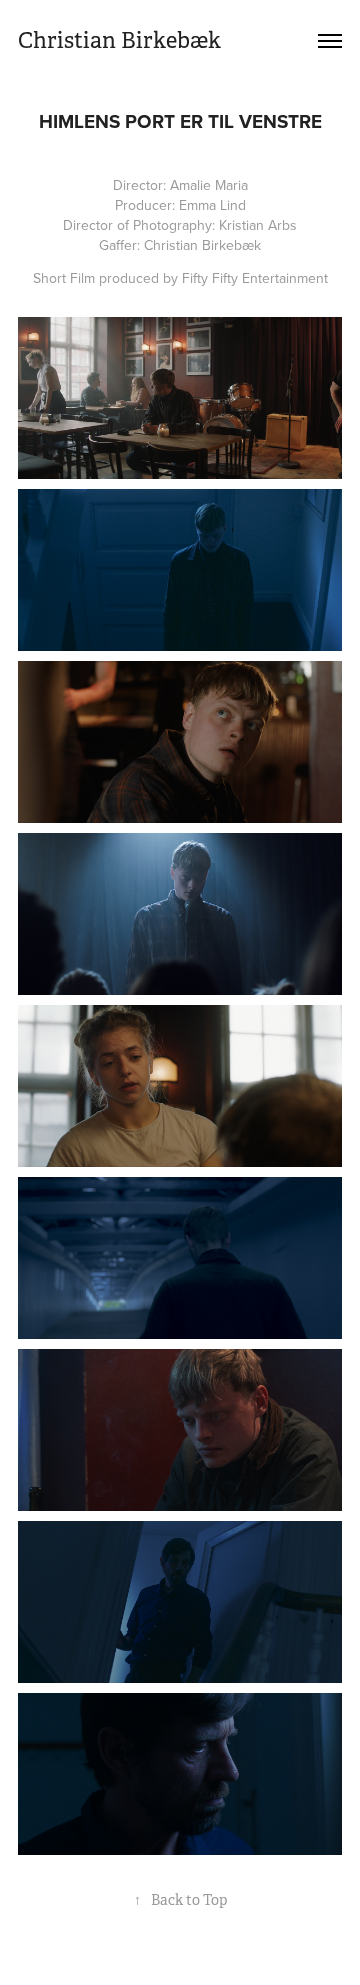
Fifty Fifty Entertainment (255, 278)
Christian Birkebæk (119, 40)
